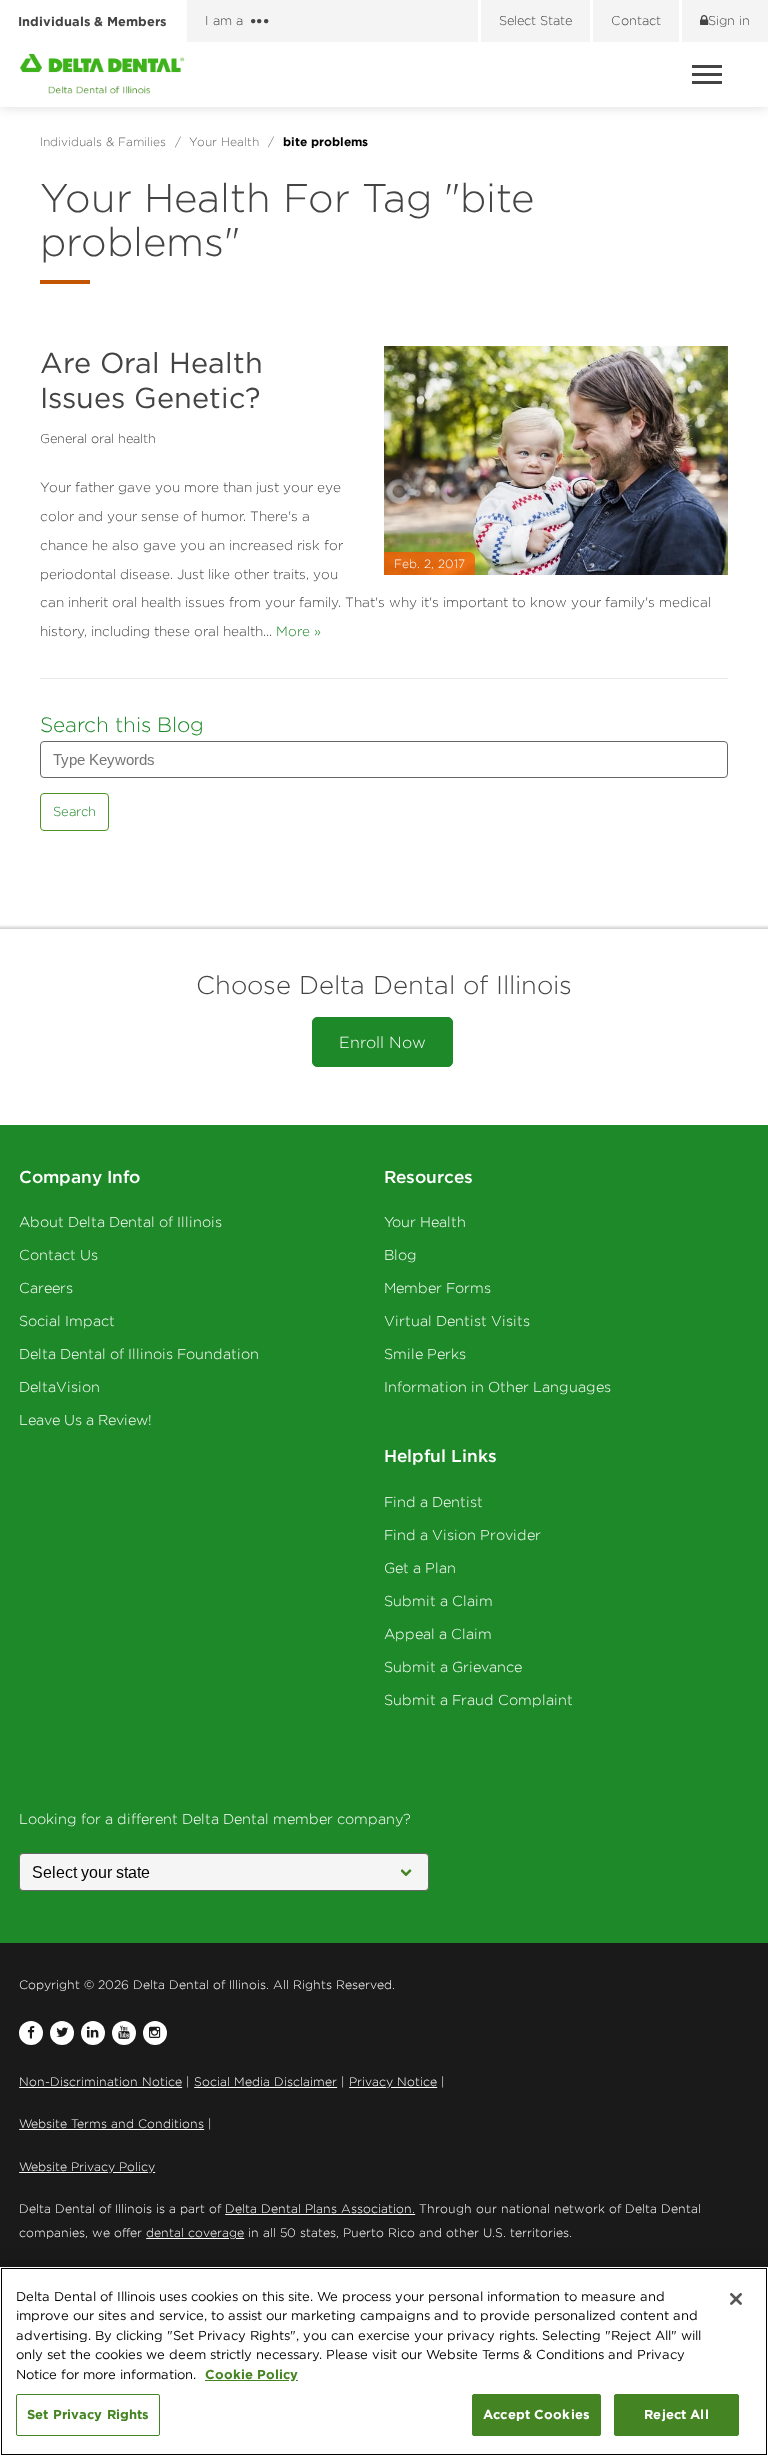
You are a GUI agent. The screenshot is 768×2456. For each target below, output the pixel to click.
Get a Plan (420, 1568)
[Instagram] (155, 2033)
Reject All (676, 2414)
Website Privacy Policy (87, 2166)
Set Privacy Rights (88, 2414)
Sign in (729, 20)
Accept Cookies (536, 2414)
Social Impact (67, 1321)
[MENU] (710, 74)
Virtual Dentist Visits (457, 1321)
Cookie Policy (251, 2374)
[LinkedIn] (93, 2033)
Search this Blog (122, 724)
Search (74, 811)
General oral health (98, 438)
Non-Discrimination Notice (100, 2081)
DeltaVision (59, 1387)
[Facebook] (31, 2033)
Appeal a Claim (438, 1634)
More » (298, 631)
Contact (636, 20)
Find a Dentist (433, 1502)
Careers (46, 1288)
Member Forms (437, 1288)
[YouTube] (124, 2033)
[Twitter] (62, 2033)
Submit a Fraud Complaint (478, 1700)
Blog (400, 1255)
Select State (535, 20)
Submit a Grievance (453, 1667)
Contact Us (58, 1255)
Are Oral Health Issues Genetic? (151, 380)
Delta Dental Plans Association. (320, 2208)
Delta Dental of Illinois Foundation (139, 1354)
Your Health (425, 1222)
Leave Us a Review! (85, 1420)
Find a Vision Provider (462, 1535)
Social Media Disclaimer (265, 2081)
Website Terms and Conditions (111, 2123)
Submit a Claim (438, 1601)
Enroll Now (382, 1042)
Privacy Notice (393, 2081)
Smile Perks (425, 1354)
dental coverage (195, 2232)
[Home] (102, 74)
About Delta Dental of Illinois (120, 1222)
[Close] (736, 2299)
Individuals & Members (92, 21)
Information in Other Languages (497, 1387)
